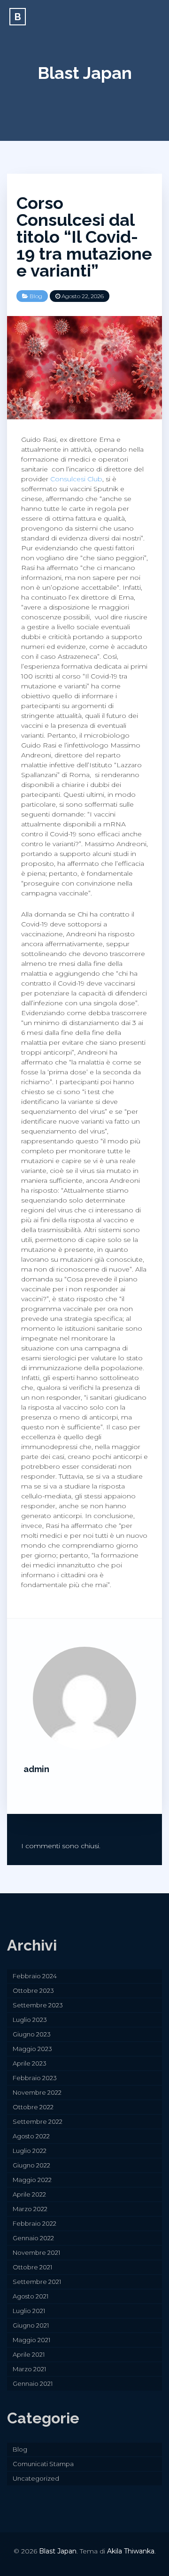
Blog (36, 296)
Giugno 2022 (31, 2165)
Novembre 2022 (37, 2092)
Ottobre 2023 (33, 1990)
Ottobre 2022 (33, 2107)
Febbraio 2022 (35, 2223)
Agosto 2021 (31, 2296)
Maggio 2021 (31, 2340)
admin (36, 1769)
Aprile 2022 (29, 2194)
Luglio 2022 (30, 2151)
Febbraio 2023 (35, 2078)
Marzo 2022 (30, 2209)
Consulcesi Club (76, 479)
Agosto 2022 (31, 2136)
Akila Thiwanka (131, 2551)
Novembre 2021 (36, 2252)
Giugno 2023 (32, 2034)
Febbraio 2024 (35, 1976)
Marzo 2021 (29, 2369)
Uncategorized (36, 2478)
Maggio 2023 (32, 2049)
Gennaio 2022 (33, 2238)
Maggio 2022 (32, 2180)
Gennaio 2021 (33, 2383)
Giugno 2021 (31, 2325)
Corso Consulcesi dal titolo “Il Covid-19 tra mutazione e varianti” (84, 237)
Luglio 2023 (30, 2020)
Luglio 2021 (29, 2311)
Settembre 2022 (38, 2121)
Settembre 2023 (38, 2005)
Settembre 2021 (37, 2282)
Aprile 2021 (29, 2354)
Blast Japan (85, 73)
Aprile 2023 (30, 2063)
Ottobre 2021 (32, 2267)
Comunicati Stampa (43, 2464)
